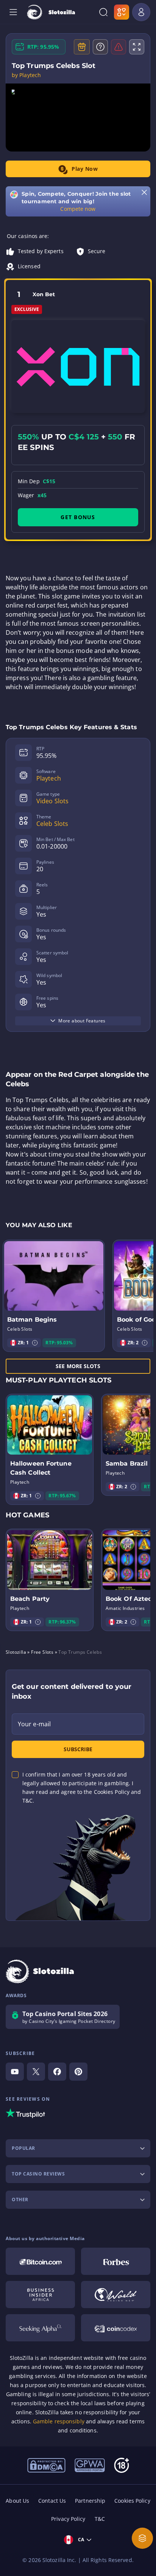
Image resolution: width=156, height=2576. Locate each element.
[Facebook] (57, 2072)
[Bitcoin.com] (40, 2261)
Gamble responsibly (59, 2421)
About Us (17, 2501)
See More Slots (78, 1366)
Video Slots (52, 801)
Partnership (90, 2501)
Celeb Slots (52, 824)
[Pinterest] (78, 2072)
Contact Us (52, 2501)
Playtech (49, 778)
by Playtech (26, 75)
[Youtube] (15, 2072)
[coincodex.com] (116, 2328)
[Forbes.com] (116, 2261)
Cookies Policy (132, 2501)
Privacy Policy (68, 2519)
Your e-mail (34, 1724)
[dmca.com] (46, 2465)
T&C (100, 2519)
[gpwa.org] (90, 2465)
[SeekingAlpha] (40, 2328)
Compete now (78, 209)
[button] (35, 1343)
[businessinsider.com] (40, 2295)
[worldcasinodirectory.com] (116, 2295)
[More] (142, 2538)
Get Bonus (78, 517)
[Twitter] (36, 2072)
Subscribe (78, 1749)
